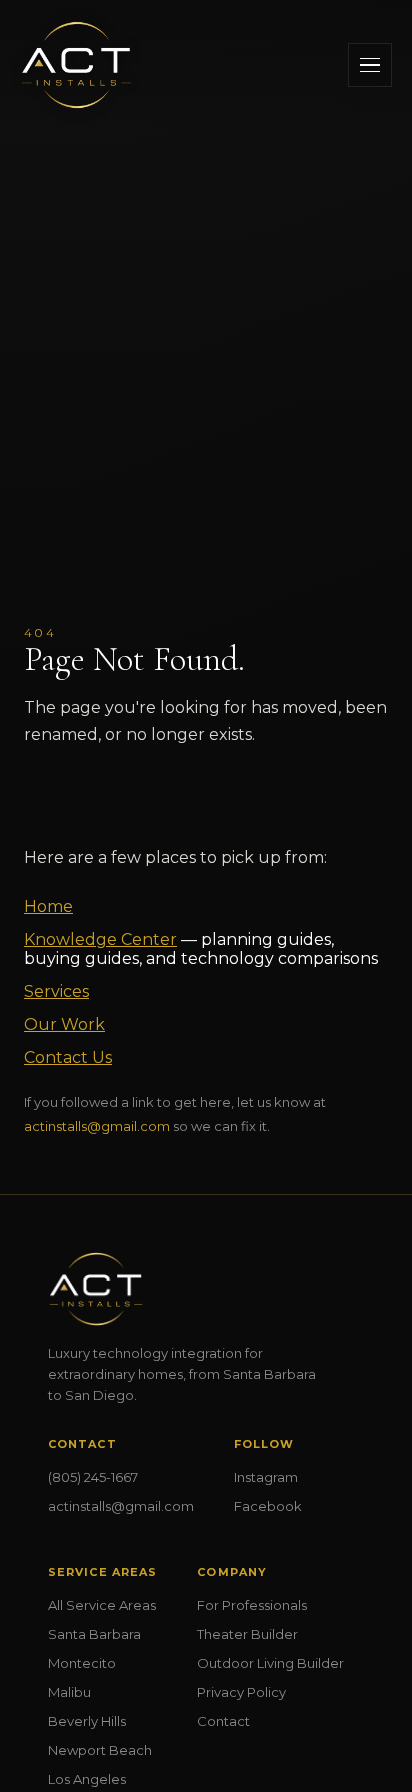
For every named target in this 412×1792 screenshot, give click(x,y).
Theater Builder (247, 1634)
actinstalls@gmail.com (97, 1126)
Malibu (69, 1692)
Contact (223, 1721)
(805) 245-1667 (93, 1477)
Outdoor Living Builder (270, 1663)
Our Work (64, 1024)
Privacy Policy (241, 1692)
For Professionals (252, 1605)
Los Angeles (87, 1779)
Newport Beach (100, 1750)
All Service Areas (102, 1605)
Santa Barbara (94, 1634)
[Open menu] (370, 65)
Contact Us (68, 1057)
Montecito (82, 1663)
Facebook (268, 1506)
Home (48, 906)
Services (56, 991)
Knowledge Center (100, 939)
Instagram (266, 1477)
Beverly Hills (87, 1721)
